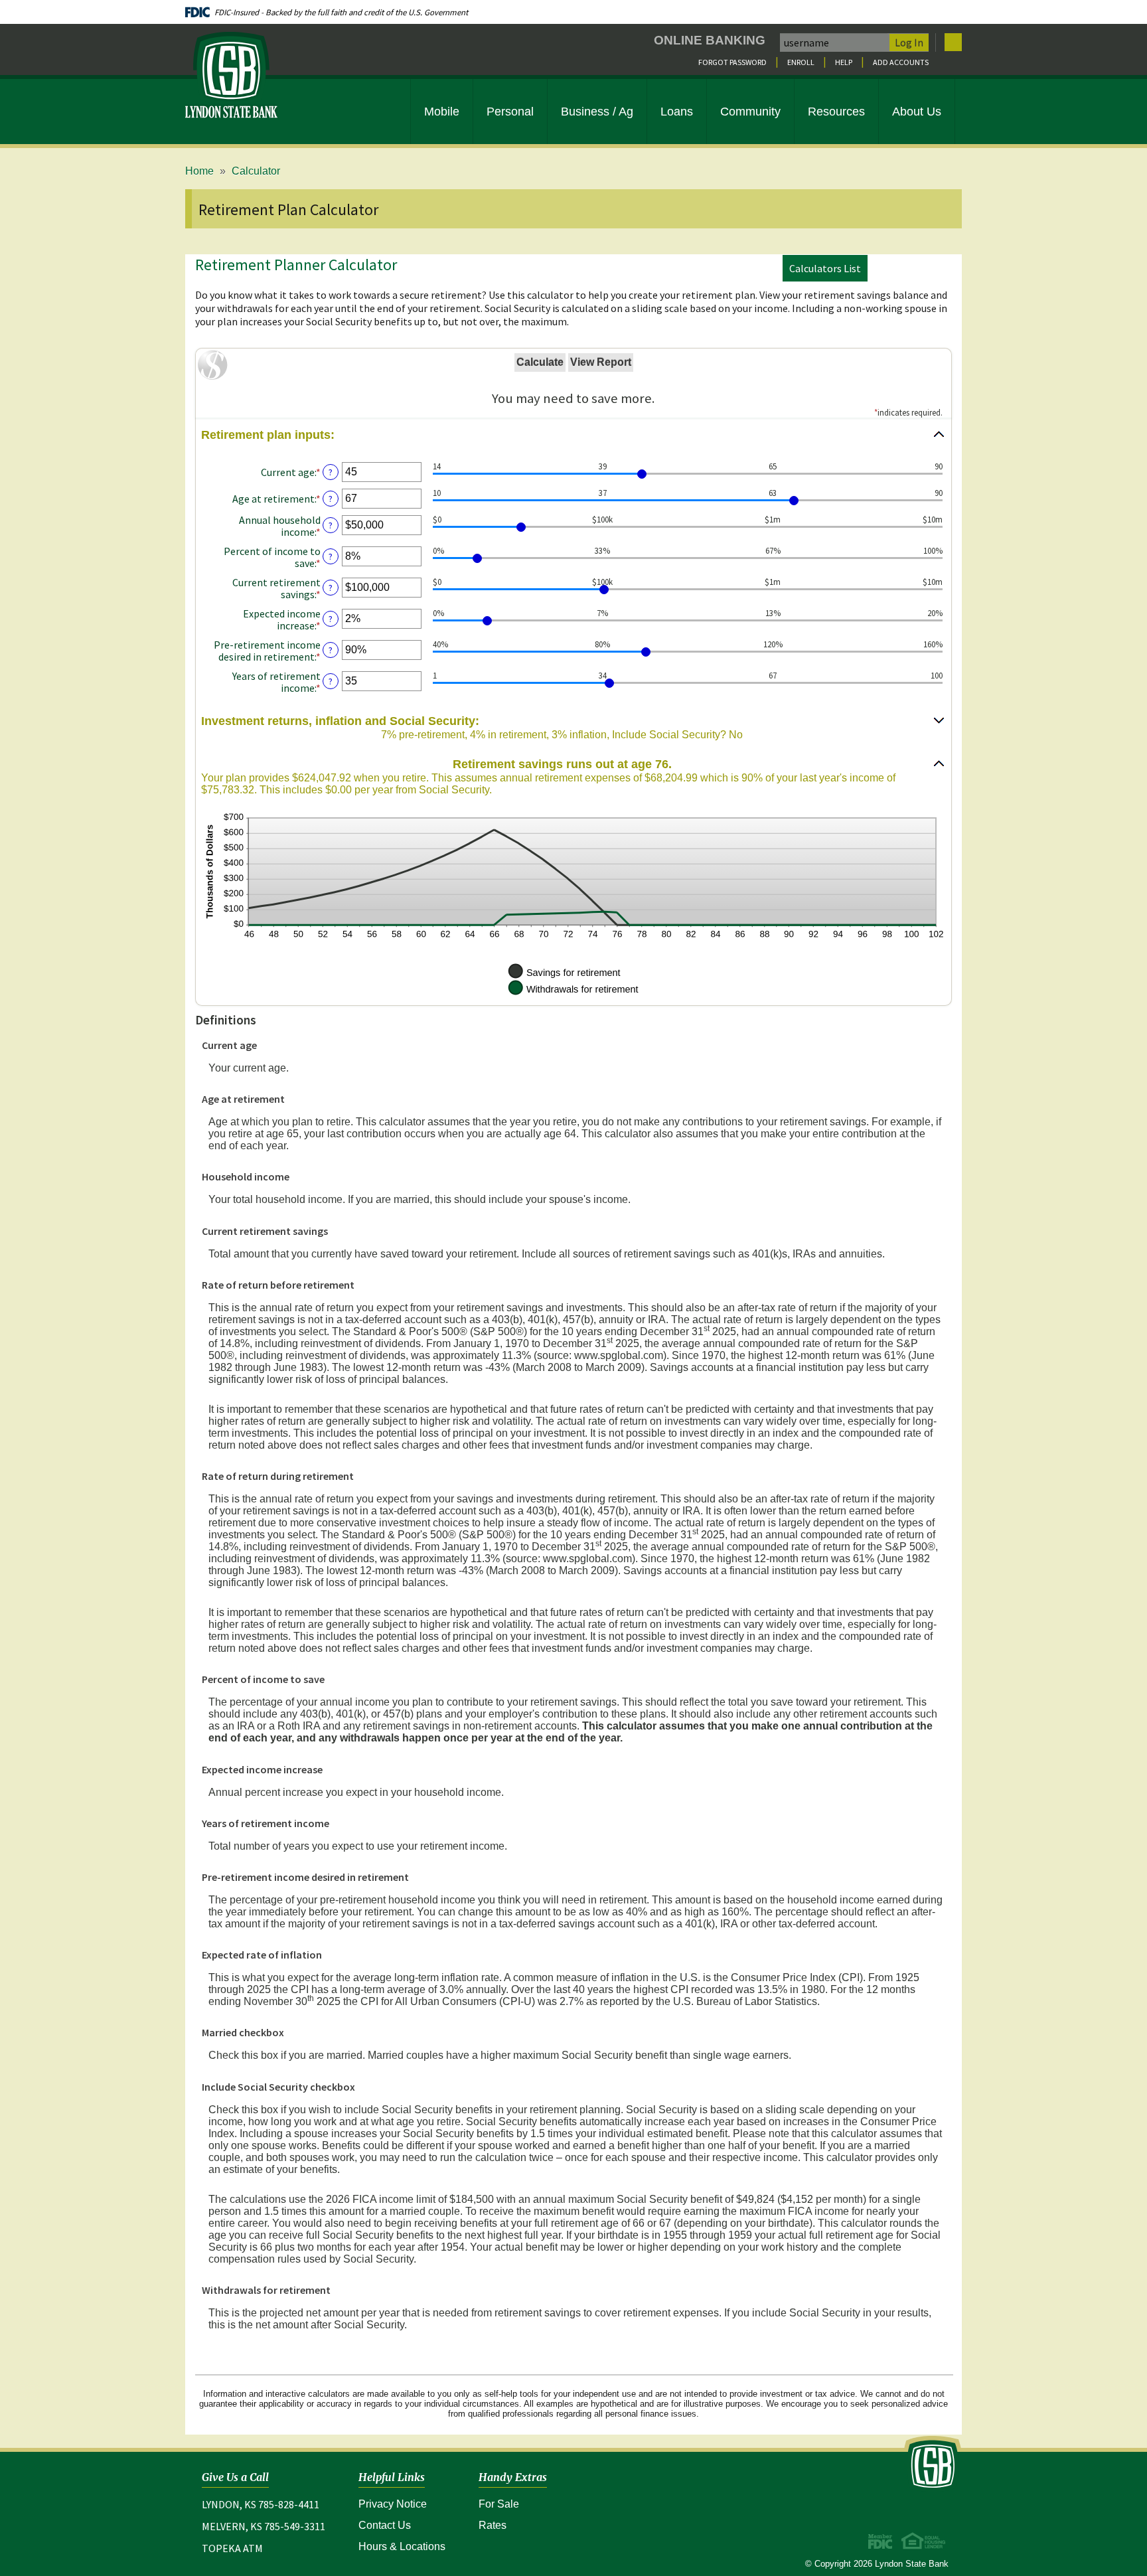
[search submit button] (953, 42)
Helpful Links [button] (392, 2477)
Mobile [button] (442, 112)
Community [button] (750, 112)
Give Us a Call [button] (235, 2477)
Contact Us (385, 2525)
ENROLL (801, 62)
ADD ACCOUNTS (901, 62)
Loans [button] (677, 112)
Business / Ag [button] (597, 112)
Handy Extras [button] (513, 2477)
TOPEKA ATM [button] (232, 2548)
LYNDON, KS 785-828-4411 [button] (261, 2504)
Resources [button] (836, 112)
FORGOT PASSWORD (732, 62)
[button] (573, 435)
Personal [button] (510, 112)
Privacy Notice (402, 2504)
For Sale (499, 2504)
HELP (844, 62)
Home (199, 171)
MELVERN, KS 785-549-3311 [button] (264, 2526)
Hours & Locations (402, 2546)
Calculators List (825, 268)
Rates (493, 2525)
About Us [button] (917, 112)
